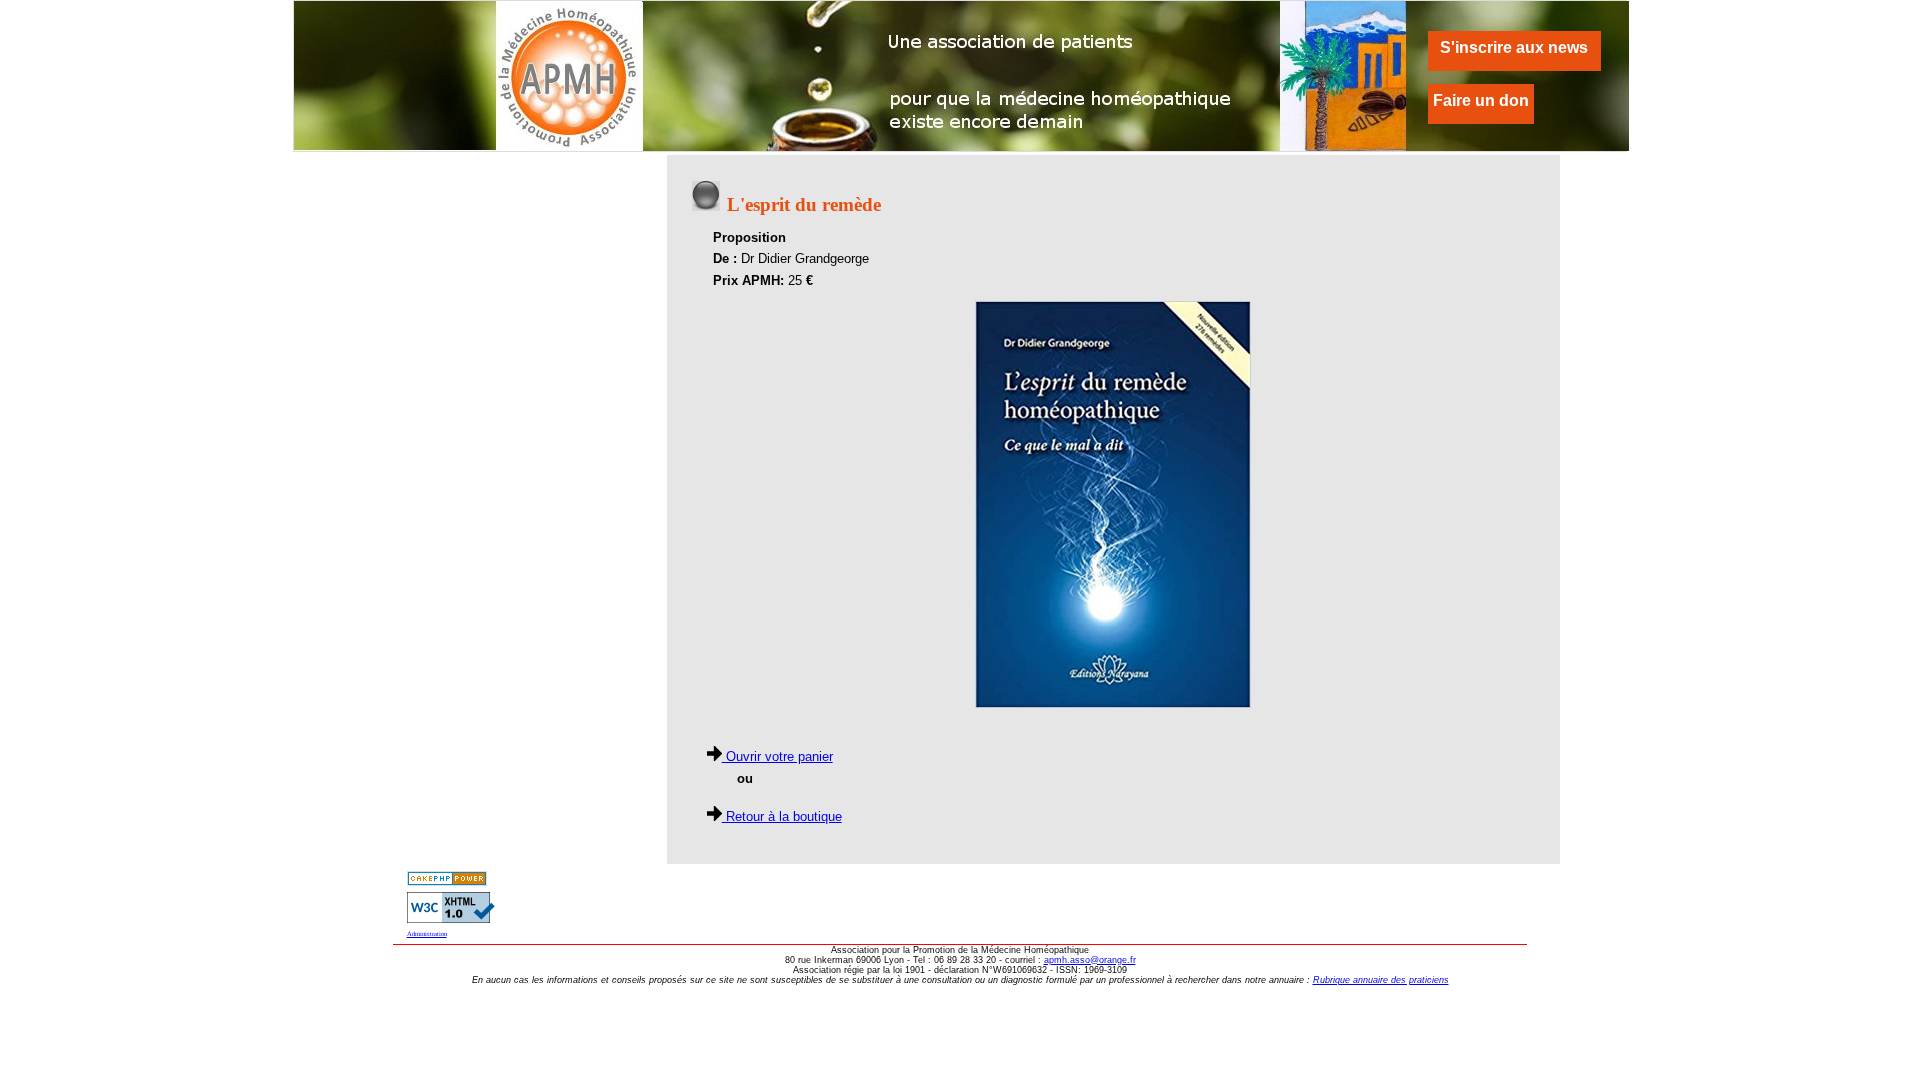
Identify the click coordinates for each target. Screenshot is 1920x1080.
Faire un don (1481, 100)
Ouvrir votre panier (777, 756)
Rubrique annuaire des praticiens (1381, 980)
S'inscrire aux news (1514, 47)
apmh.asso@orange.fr (1090, 960)
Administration (427, 933)
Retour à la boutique (782, 816)
